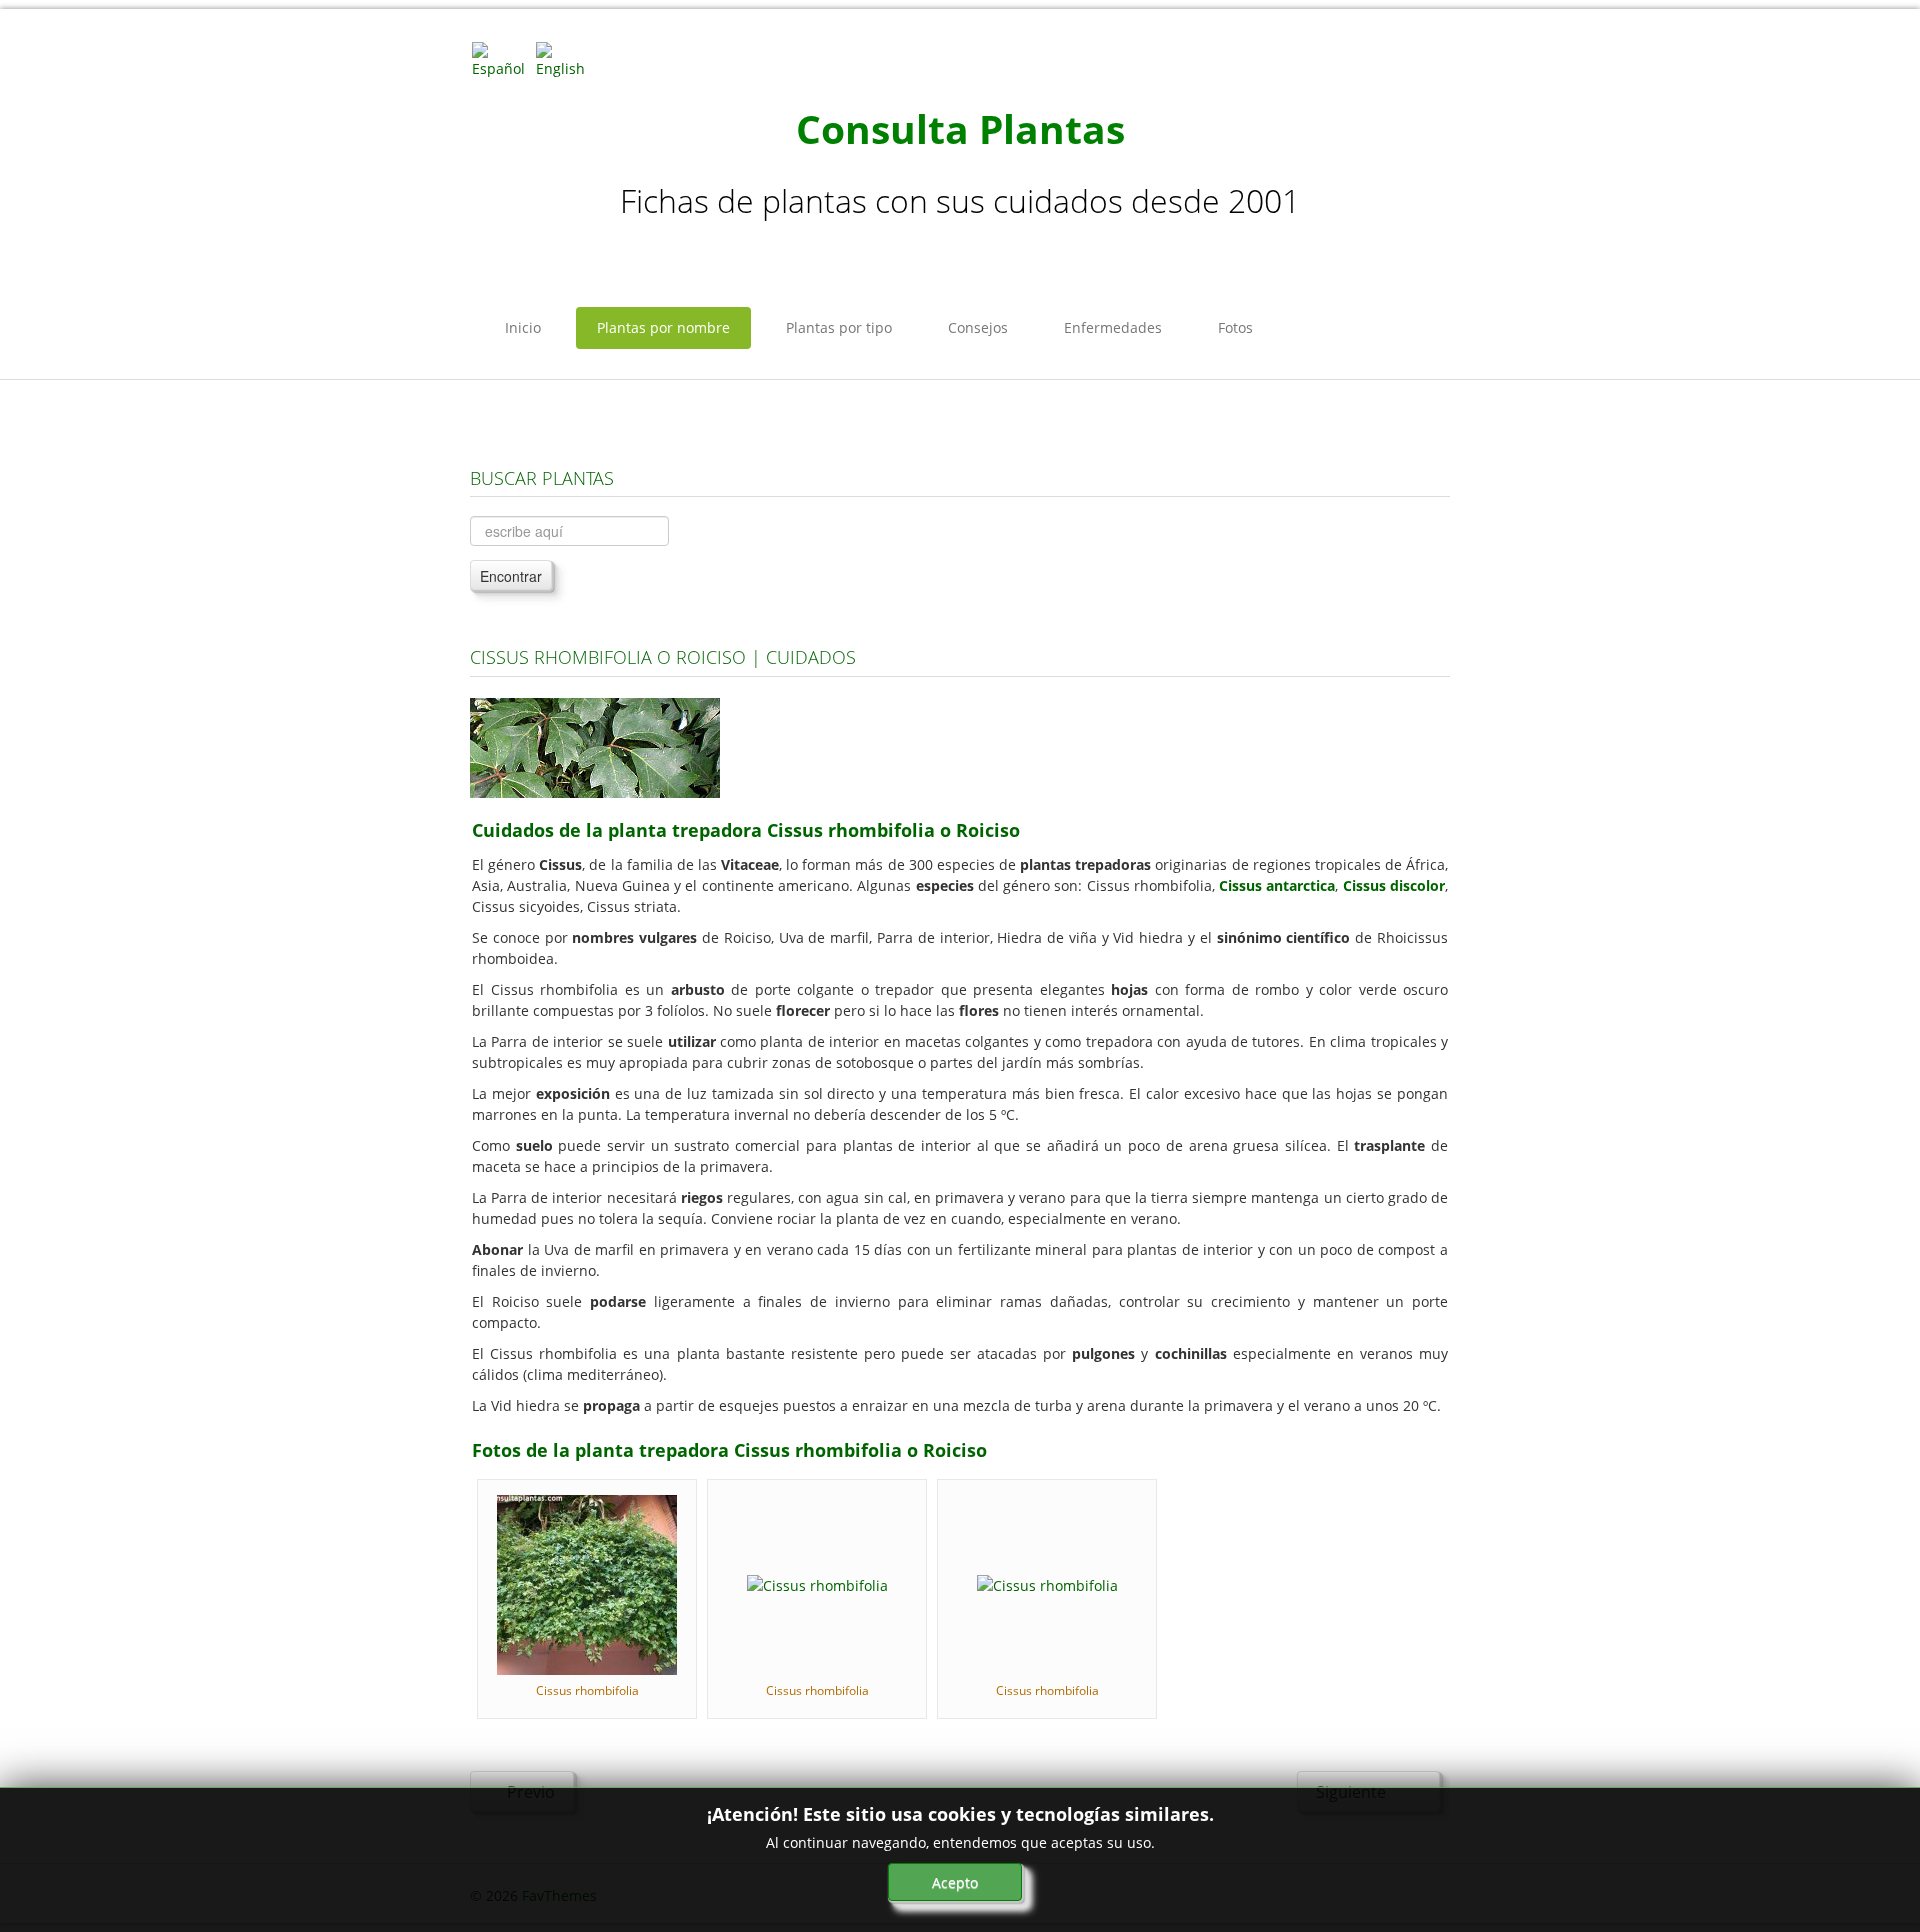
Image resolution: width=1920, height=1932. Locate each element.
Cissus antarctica (1277, 885)
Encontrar (511, 576)
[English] (566, 58)
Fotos (1235, 327)
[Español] (502, 58)
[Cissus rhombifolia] (587, 1583)
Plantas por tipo (839, 327)
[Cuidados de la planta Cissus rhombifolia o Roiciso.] (595, 746)
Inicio (523, 327)
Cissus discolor (1394, 885)
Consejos (978, 327)
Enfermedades (1113, 327)
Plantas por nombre (663, 327)
